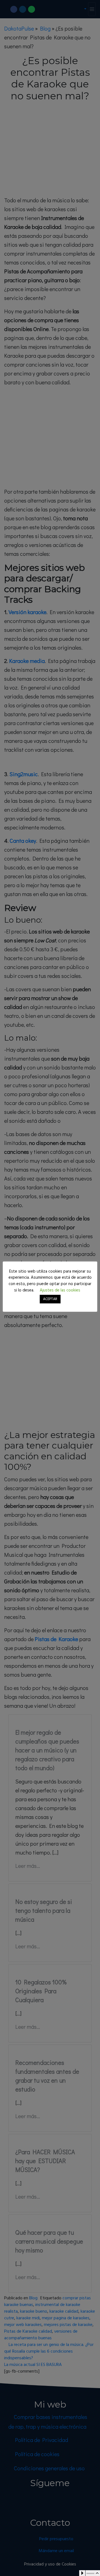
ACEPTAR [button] (50, 1299)
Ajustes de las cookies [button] (60, 1290)
